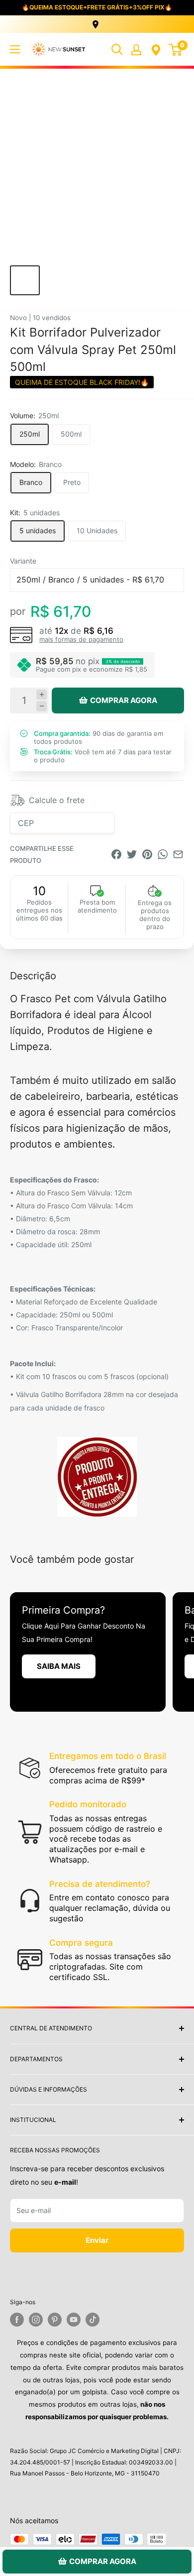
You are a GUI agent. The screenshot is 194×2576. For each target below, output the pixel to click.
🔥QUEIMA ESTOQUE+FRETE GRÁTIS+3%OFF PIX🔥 (97, 7)
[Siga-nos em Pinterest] (55, 2320)
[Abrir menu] (15, 49)
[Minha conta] (136, 49)
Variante (23, 561)
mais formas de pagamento (81, 639)
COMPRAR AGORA (124, 700)
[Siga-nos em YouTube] (74, 2320)
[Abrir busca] (117, 49)
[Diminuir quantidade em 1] (42, 706)
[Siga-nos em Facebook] (17, 2320)
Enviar (97, 2240)
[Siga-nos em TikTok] (93, 2320)
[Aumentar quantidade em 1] (42, 695)
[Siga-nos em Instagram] (36, 2320)
